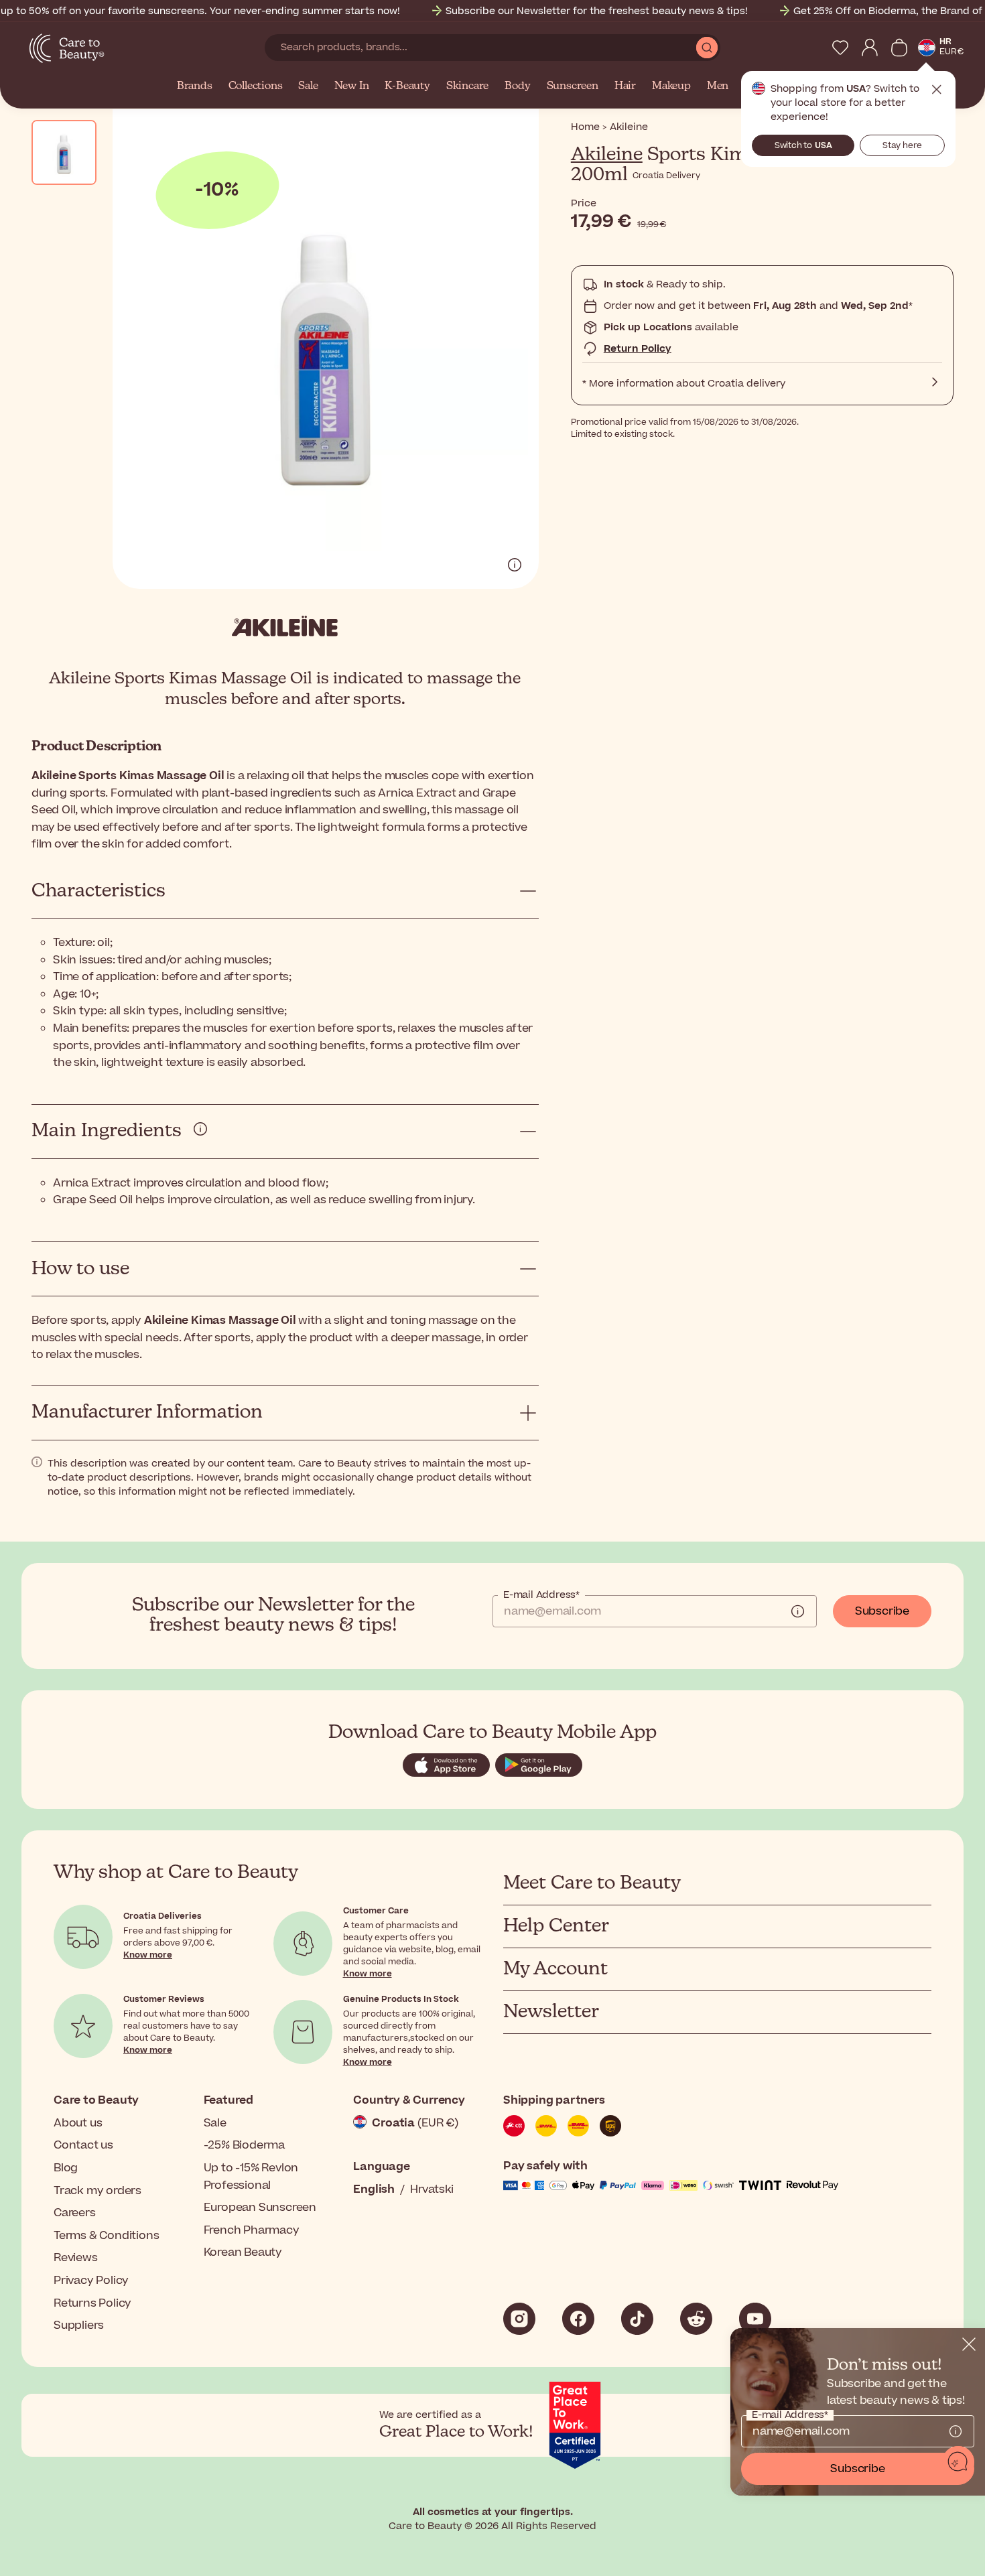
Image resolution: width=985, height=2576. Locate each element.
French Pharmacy (252, 2230)
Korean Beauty (243, 2252)
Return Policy (638, 349)
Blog (66, 2168)
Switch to (803, 145)
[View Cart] (899, 48)
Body (517, 86)
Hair (625, 86)
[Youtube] (755, 2319)
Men (718, 86)
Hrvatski (432, 2189)
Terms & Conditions (106, 2236)
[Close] (969, 2344)
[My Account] (870, 48)
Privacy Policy (91, 2281)
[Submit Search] (707, 48)
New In (352, 86)
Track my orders (97, 2191)
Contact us (83, 2145)
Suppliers (79, 2325)
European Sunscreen (260, 2208)
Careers (75, 2213)
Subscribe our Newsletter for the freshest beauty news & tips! (597, 11)
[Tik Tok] (637, 2319)
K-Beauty (407, 86)
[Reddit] (696, 2319)
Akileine (607, 155)
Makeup (671, 86)
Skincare (467, 86)
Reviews (76, 2258)
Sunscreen (573, 86)
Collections (256, 86)
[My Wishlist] (840, 48)
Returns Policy (92, 2303)
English (374, 2189)
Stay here (902, 145)
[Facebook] (578, 2319)
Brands (195, 86)
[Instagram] (519, 2319)
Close (937, 90)
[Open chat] (958, 2462)
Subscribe (882, 1611)
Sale (308, 86)
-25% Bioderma (244, 2145)
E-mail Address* (541, 1595)
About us (78, 2123)
